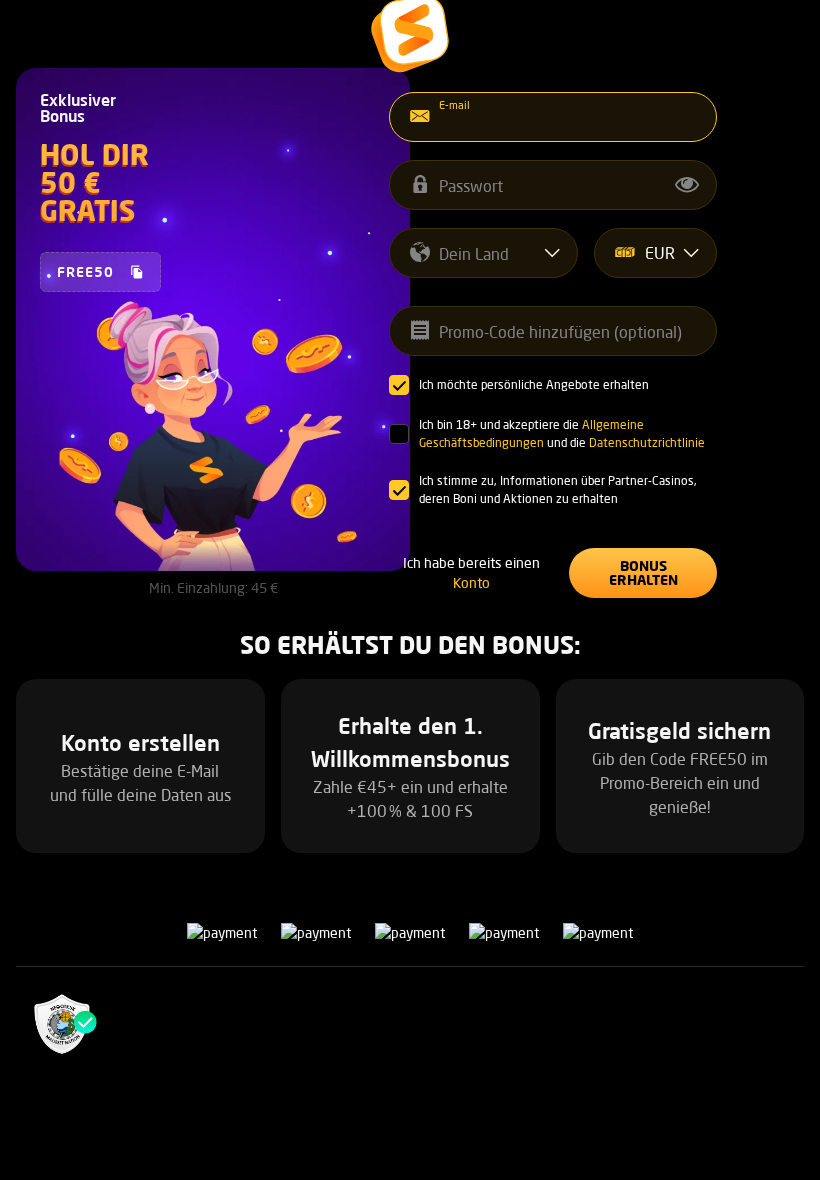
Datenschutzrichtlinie (647, 442)
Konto (471, 582)
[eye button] (687, 185)
